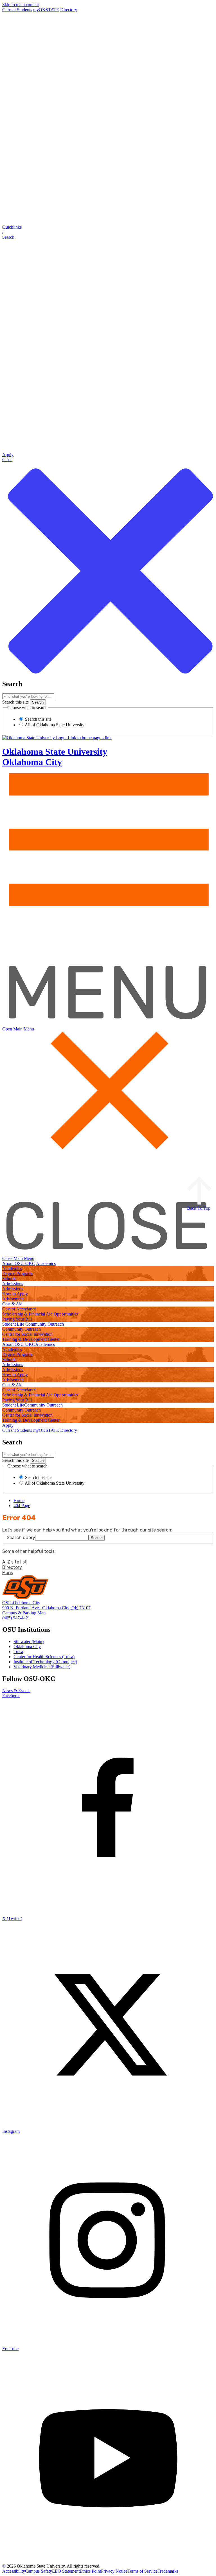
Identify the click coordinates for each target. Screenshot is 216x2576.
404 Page (22, 1506)
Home (19, 1500)
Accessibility (14, 2571)
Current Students (17, 10)
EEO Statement (66, 2571)
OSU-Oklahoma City (21, 1603)
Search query (21, 1538)
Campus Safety (39, 2571)
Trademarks (168, 2571)
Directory (69, 10)
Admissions (13, 1284)
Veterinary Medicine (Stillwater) (42, 1667)
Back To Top (199, 1208)
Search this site (15, 702)
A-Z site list (14, 1562)
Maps (8, 1573)
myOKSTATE (46, 10)
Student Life (13, 1324)
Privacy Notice (114, 2571)
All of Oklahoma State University (54, 725)
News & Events (16, 1691)
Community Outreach (45, 1324)
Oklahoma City (27, 1647)
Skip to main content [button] (21, 5)
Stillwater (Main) (29, 1641)
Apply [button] (8, 1425)
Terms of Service (142, 2571)
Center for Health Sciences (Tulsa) (44, 1657)
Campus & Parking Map (24, 1613)
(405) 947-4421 (16, 1618)
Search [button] (97, 1538)
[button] (108, 232)
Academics (46, 1263)
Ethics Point (90, 2571)
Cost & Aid (12, 1304)
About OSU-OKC (19, 1263)
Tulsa (18, 1652)
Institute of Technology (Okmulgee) (45, 1662)
